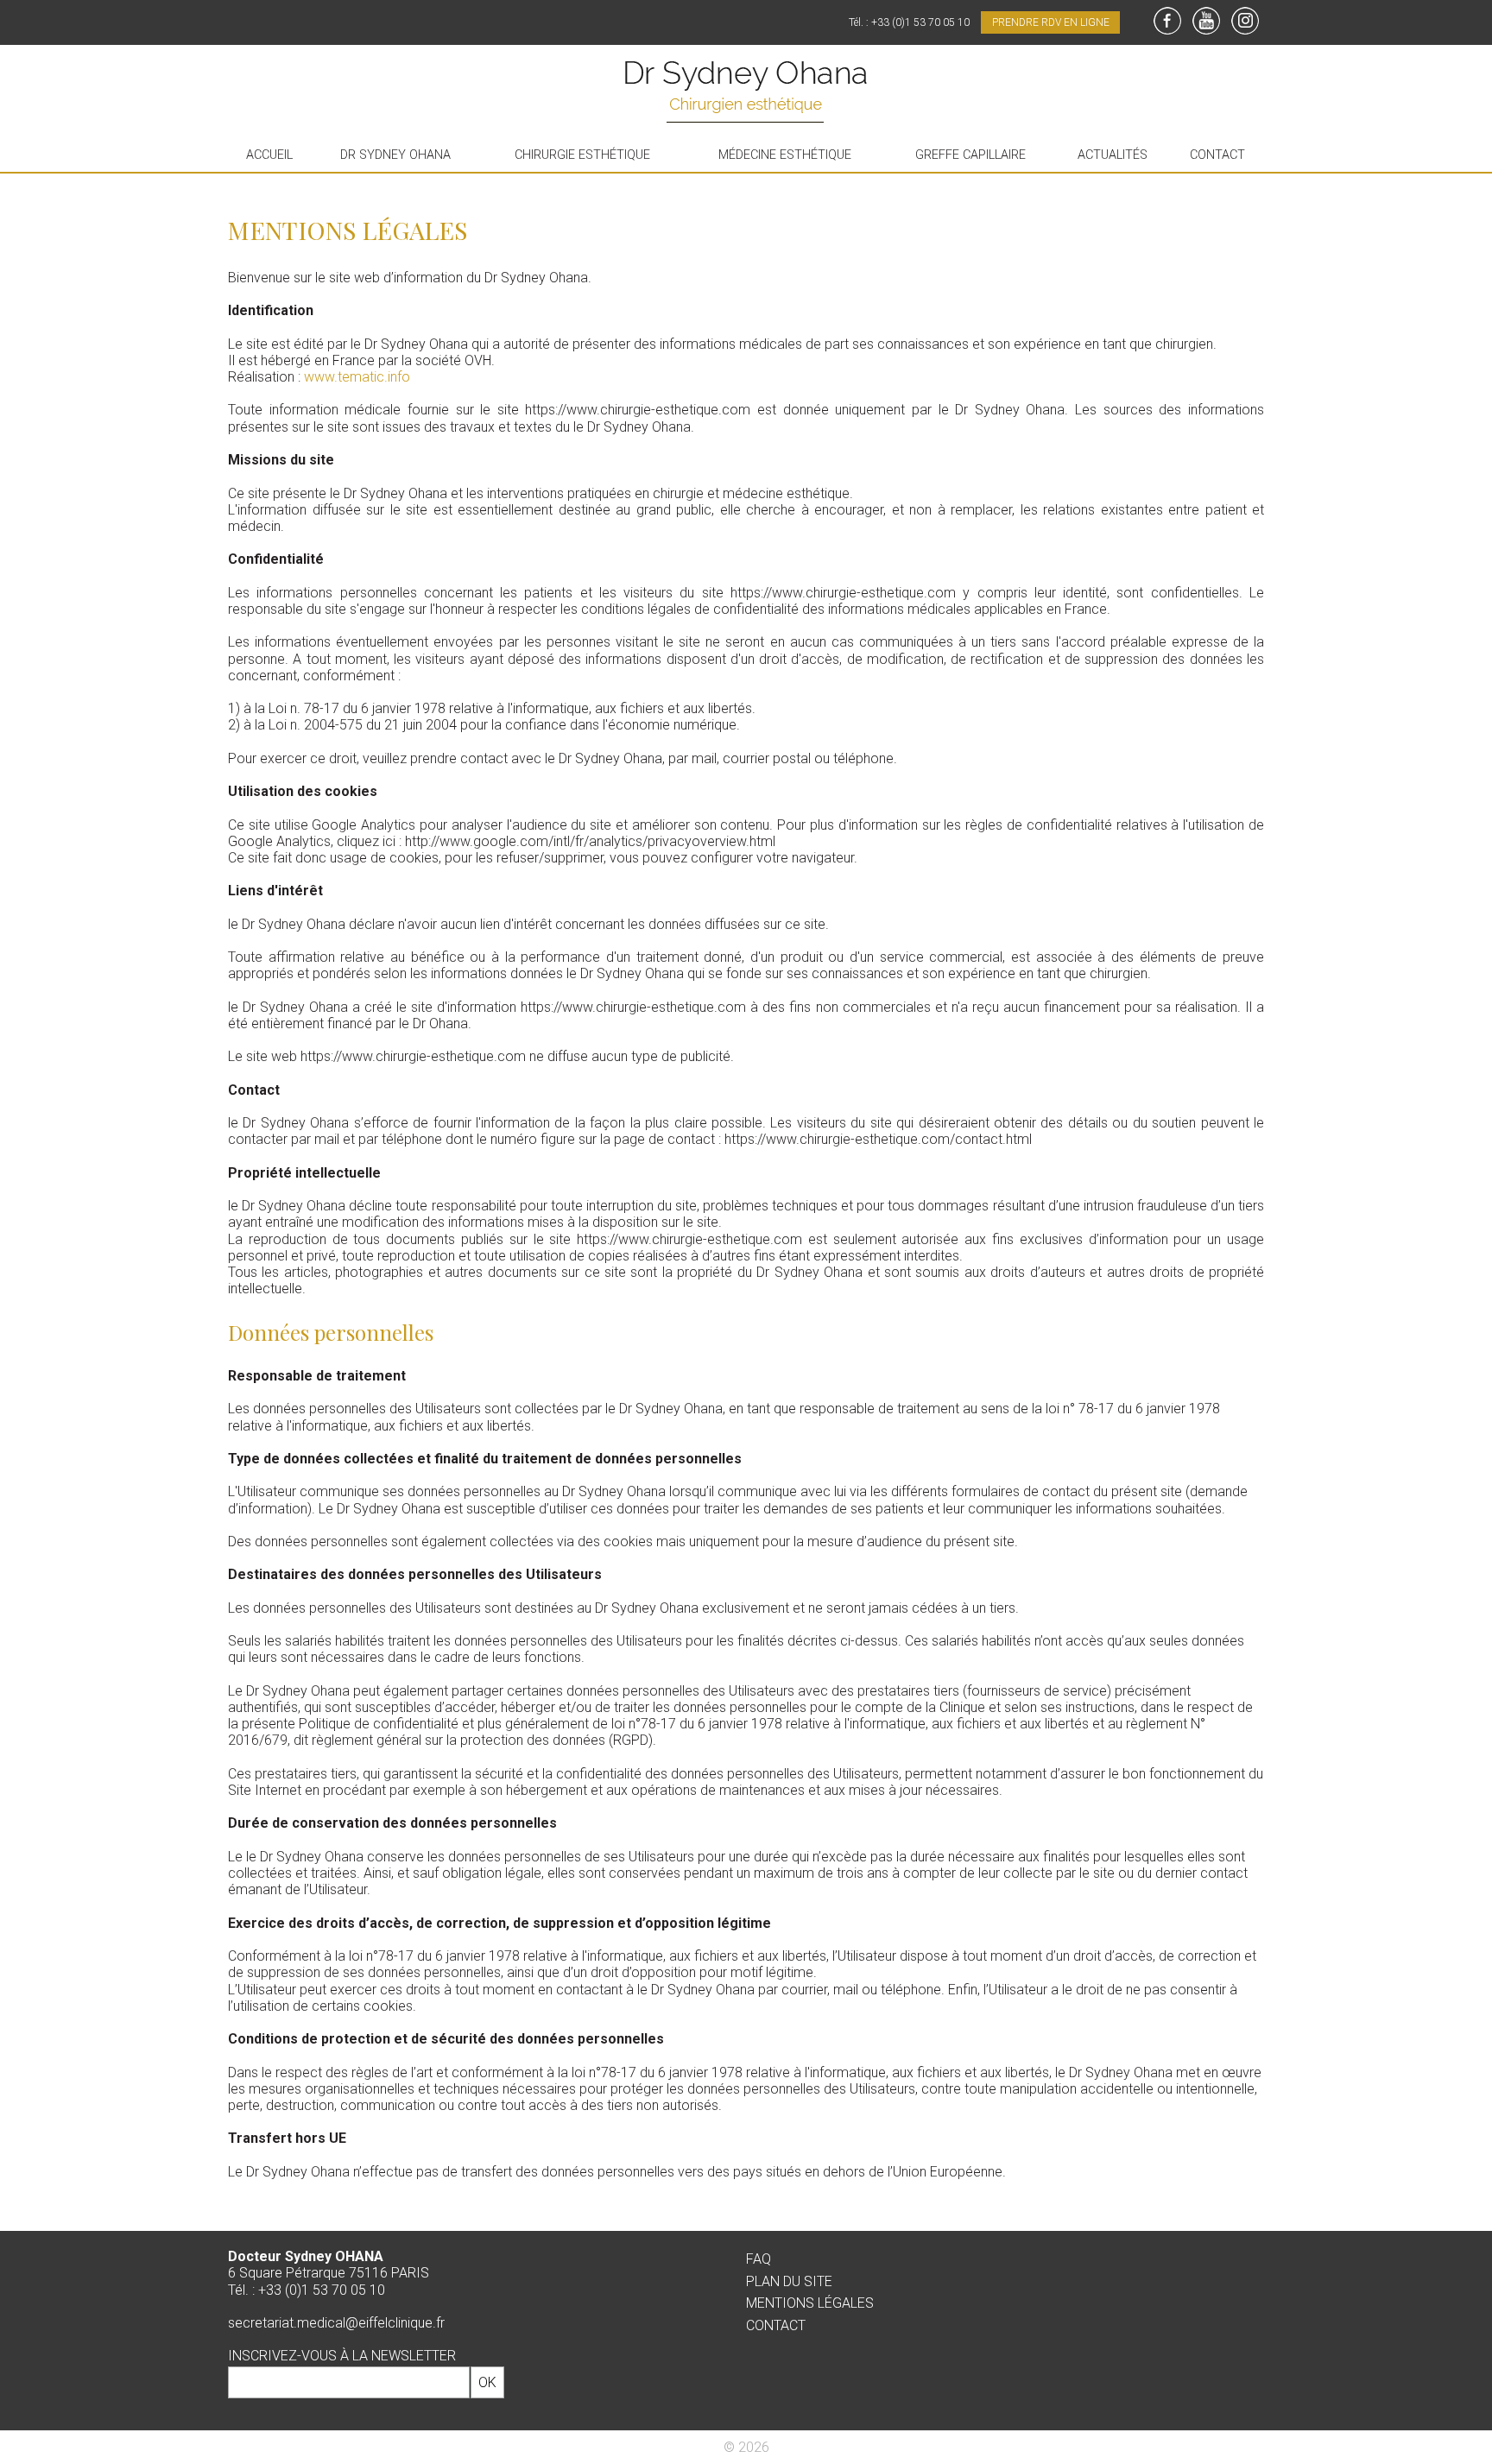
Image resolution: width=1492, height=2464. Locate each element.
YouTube (1206, 21)
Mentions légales (810, 2303)
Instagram (1245, 21)
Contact (776, 2325)
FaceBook (1167, 21)
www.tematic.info (357, 377)
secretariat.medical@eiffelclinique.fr (336, 2323)
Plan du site (789, 2281)
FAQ (759, 2259)
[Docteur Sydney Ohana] (746, 94)
